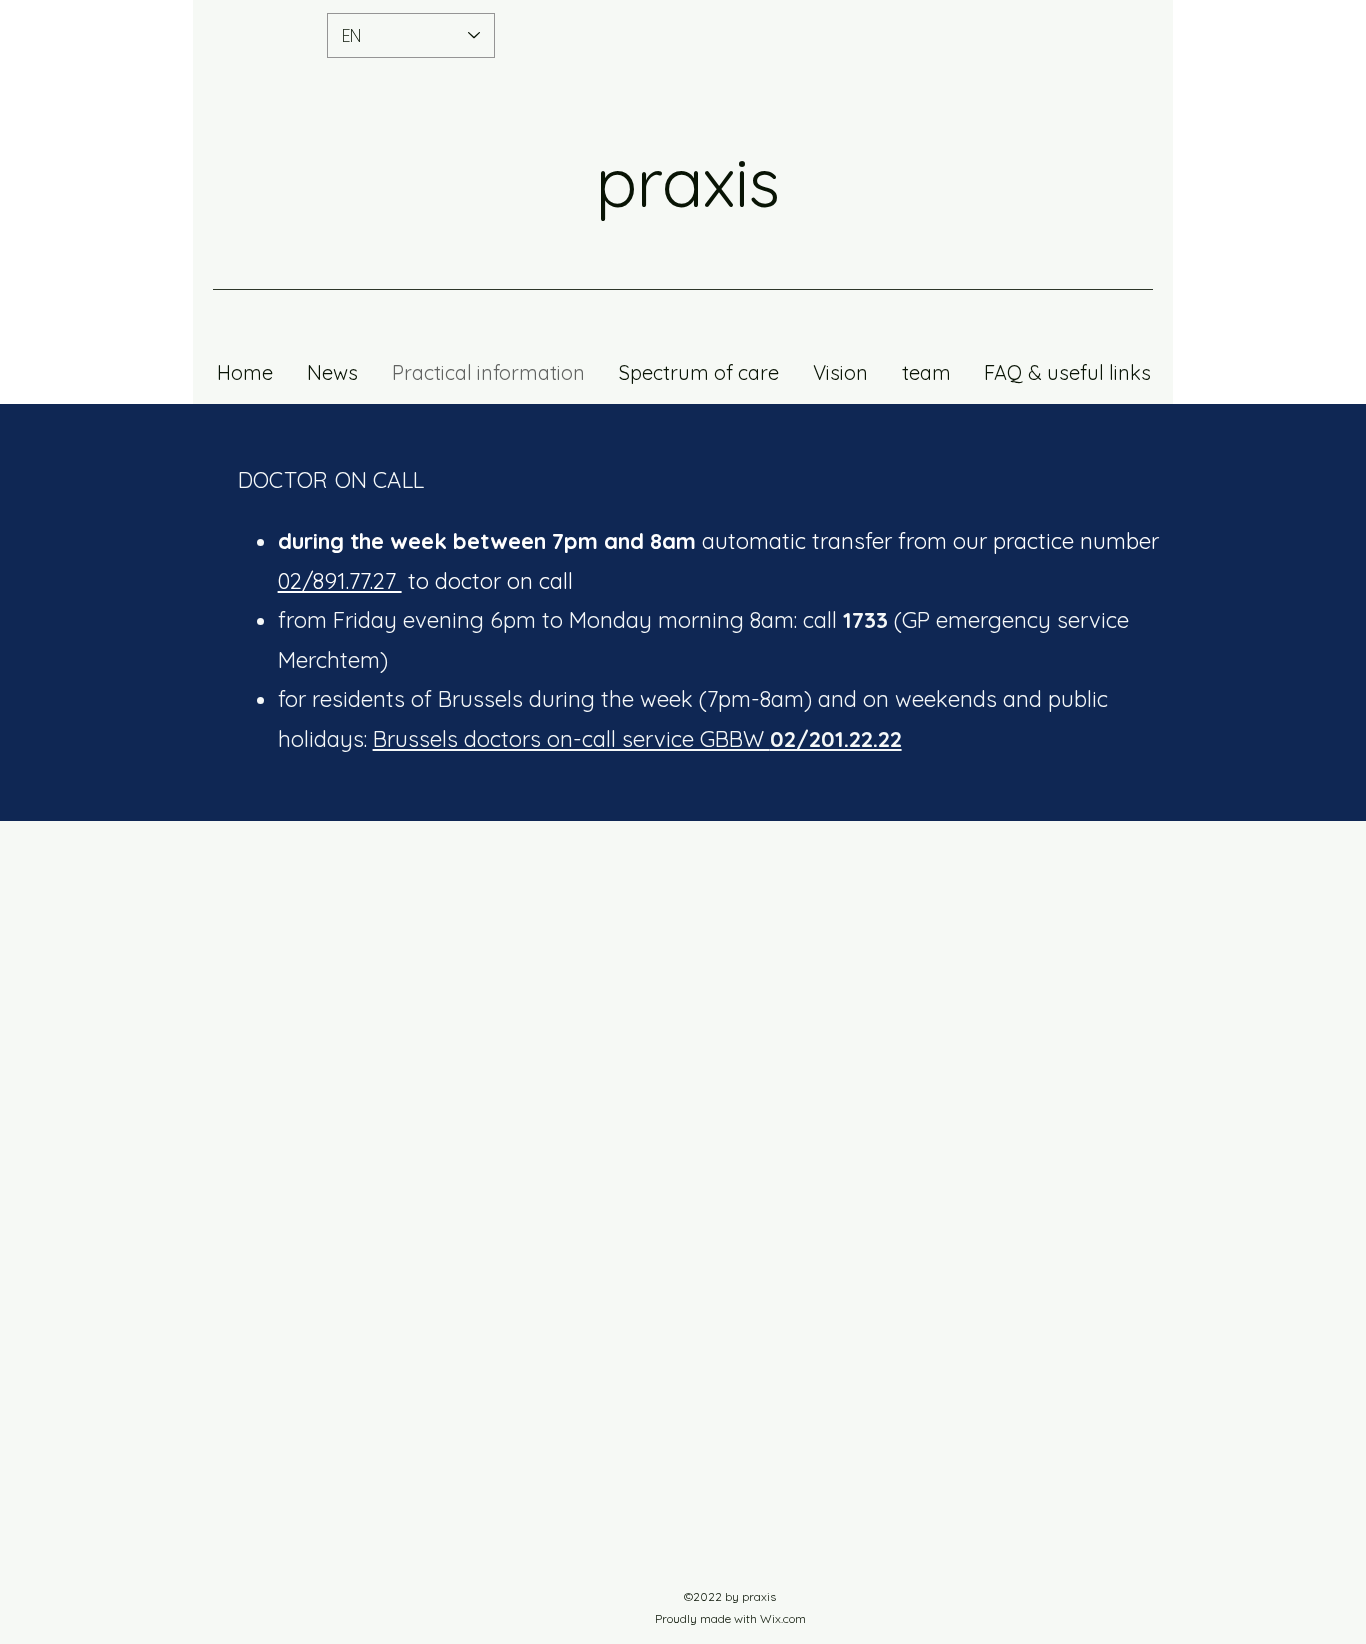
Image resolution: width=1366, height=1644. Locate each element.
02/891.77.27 (340, 581)
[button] (926, 373)
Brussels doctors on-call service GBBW (637, 739)
